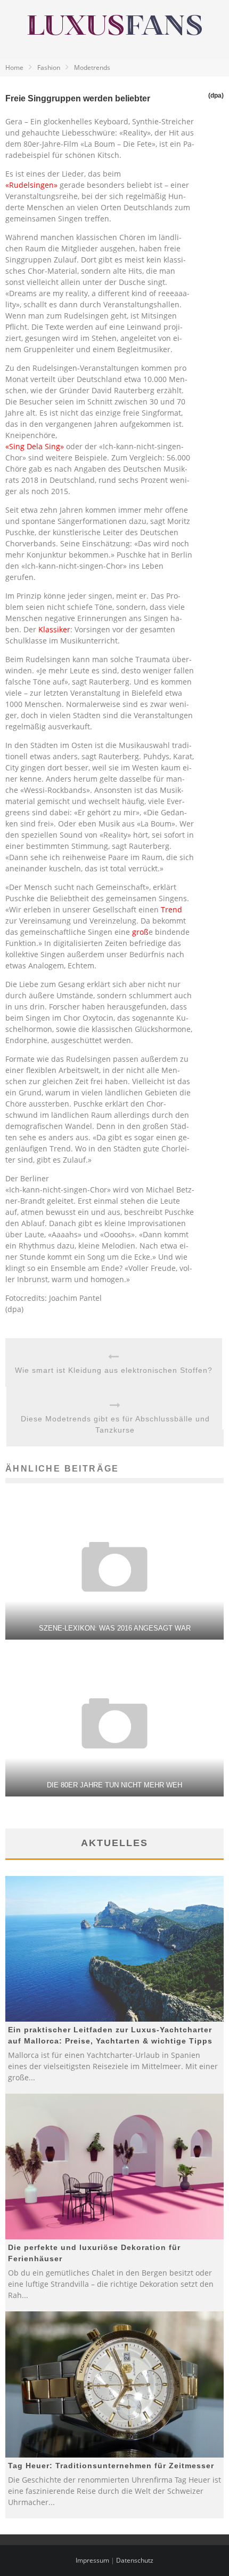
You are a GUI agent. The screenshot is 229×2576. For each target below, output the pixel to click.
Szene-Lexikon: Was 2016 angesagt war (115, 1628)
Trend (171, 909)
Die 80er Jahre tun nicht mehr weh (114, 1785)
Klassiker (54, 629)
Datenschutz (135, 2560)
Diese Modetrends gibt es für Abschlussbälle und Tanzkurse (115, 1424)
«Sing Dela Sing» (35, 446)
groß (140, 932)
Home (14, 67)
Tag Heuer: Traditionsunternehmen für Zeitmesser (111, 2466)
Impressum (92, 2560)
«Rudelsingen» (31, 185)
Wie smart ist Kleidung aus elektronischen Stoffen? (114, 1370)
